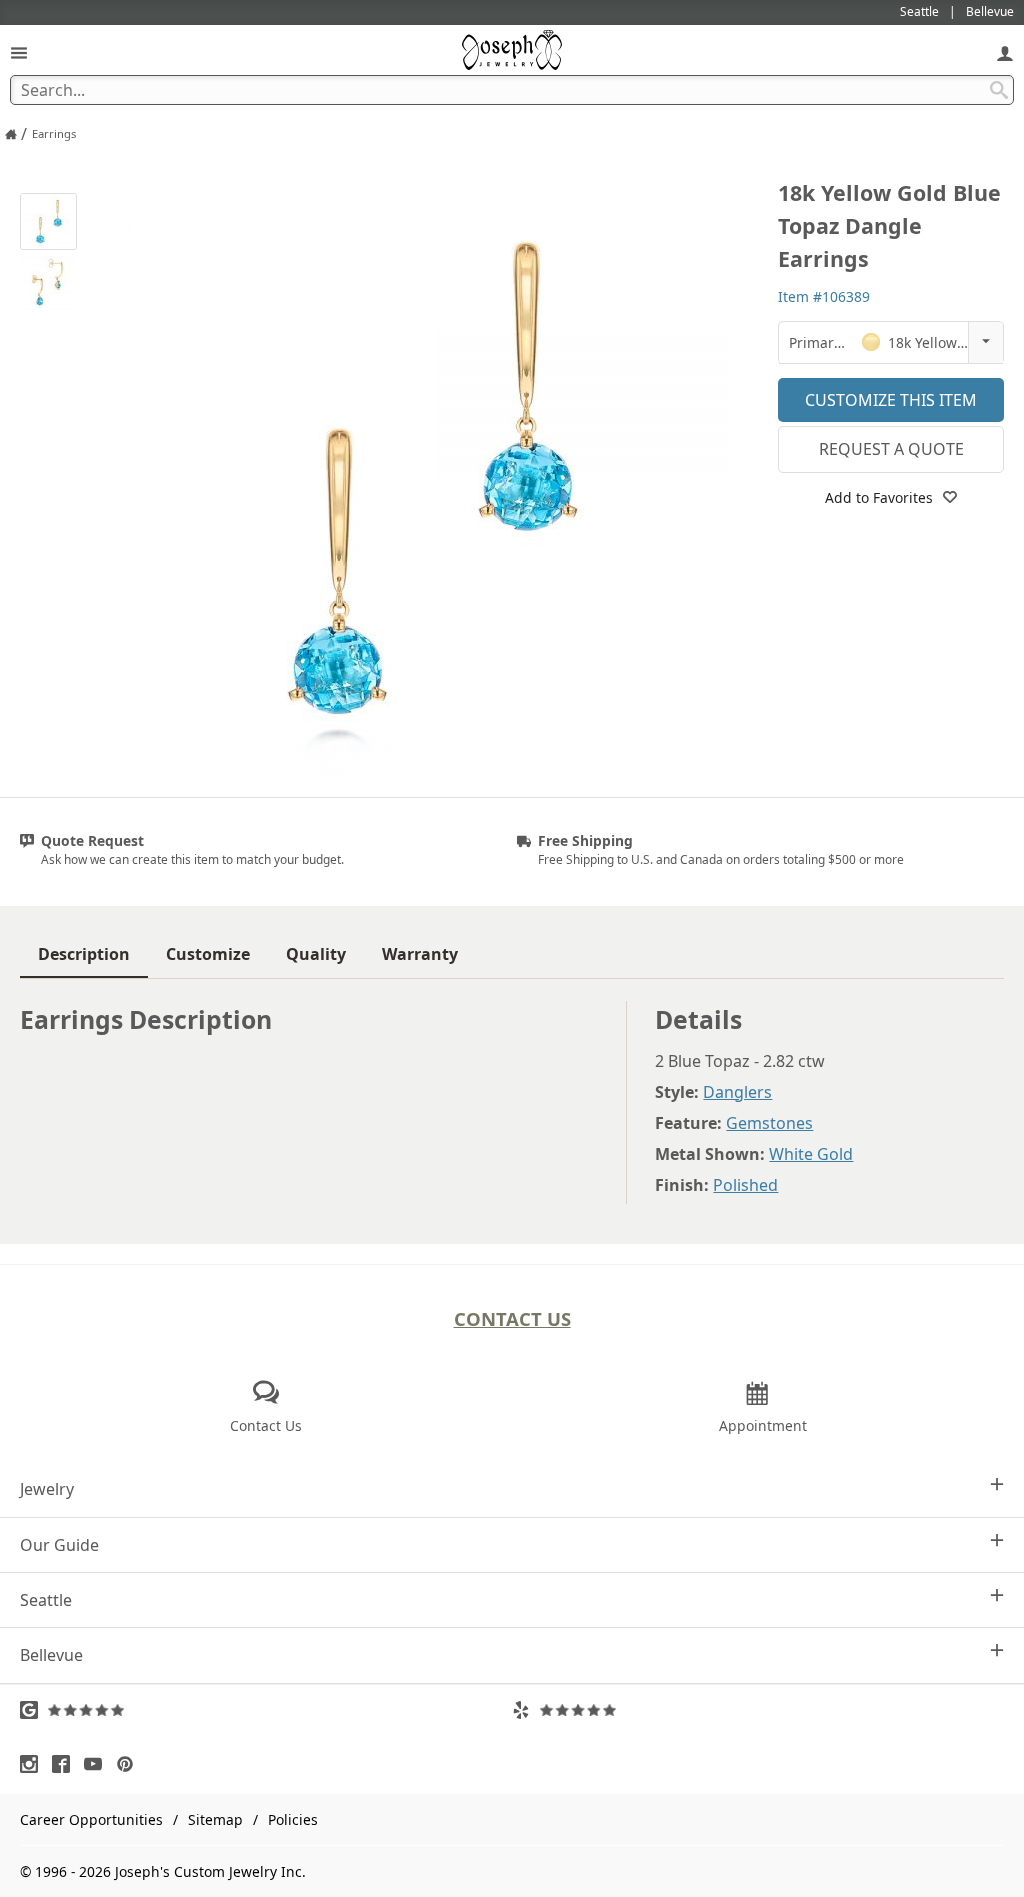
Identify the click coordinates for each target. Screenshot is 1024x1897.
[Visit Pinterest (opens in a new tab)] (130, 1764)
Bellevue (51, 1655)
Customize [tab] (208, 954)
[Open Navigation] (19, 52)
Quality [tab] (316, 954)
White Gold (811, 1154)
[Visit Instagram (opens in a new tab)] (34, 1764)
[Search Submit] (999, 90)
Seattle (46, 1600)
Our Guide (59, 1545)
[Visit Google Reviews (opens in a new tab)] (266, 1710)
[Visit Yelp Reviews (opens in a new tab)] (758, 1710)
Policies (293, 1819)
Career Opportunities (91, 1819)
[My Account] (1005, 52)
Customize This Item (891, 400)
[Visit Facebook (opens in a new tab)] (66, 1764)
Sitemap (215, 1819)
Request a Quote (891, 449)
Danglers (737, 1092)
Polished (745, 1185)
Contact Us (512, 1318)
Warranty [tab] (420, 954)
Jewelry (47, 1489)
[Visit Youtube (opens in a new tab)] (98, 1764)
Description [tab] (84, 954)
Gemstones (769, 1123)
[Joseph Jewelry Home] (11, 134)
